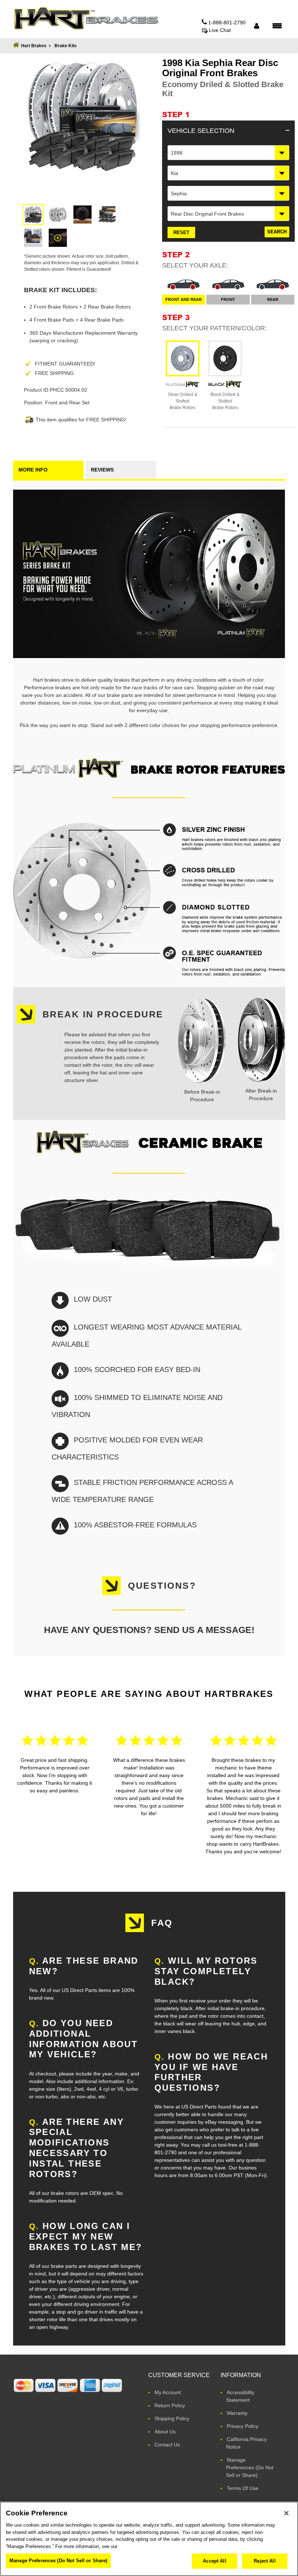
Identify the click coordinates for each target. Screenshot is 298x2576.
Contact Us (167, 2445)
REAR (273, 299)
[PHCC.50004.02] (33, 215)
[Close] (286, 2513)
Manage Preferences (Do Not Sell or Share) (250, 2467)
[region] (149, 2539)
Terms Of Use (243, 2488)
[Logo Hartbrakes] (86, 19)
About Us (165, 2432)
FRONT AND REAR (184, 299)
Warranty (237, 2413)
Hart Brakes (34, 46)
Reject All (265, 2561)
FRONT (228, 299)
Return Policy (170, 2405)
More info (33, 470)
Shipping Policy (172, 2418)
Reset (181, 232)
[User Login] (256, 26)
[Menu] (277, 25)
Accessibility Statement (240, 2396)
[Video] (58, 238)
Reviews (102, 470)
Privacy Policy (243, 2426)
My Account (168, 2392)
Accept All (214, 2561)
